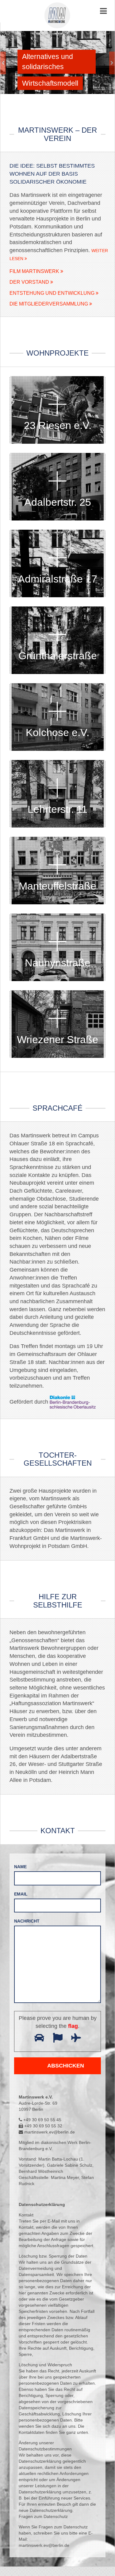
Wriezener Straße (57, 1039)
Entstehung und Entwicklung (53, 293)
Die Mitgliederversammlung (49, 304)
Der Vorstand (30, 282)
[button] (9, 62)
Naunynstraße (58, 963)
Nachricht (27, 1921)
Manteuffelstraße (57, 886)
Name (20, 1867)
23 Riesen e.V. (58, 425)
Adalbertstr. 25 (58, 502)
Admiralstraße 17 (57, 579)
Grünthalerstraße (58, 656)
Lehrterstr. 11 (57, 809)
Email (21, 1894)
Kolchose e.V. (57, 732)
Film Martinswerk (35, 271)
